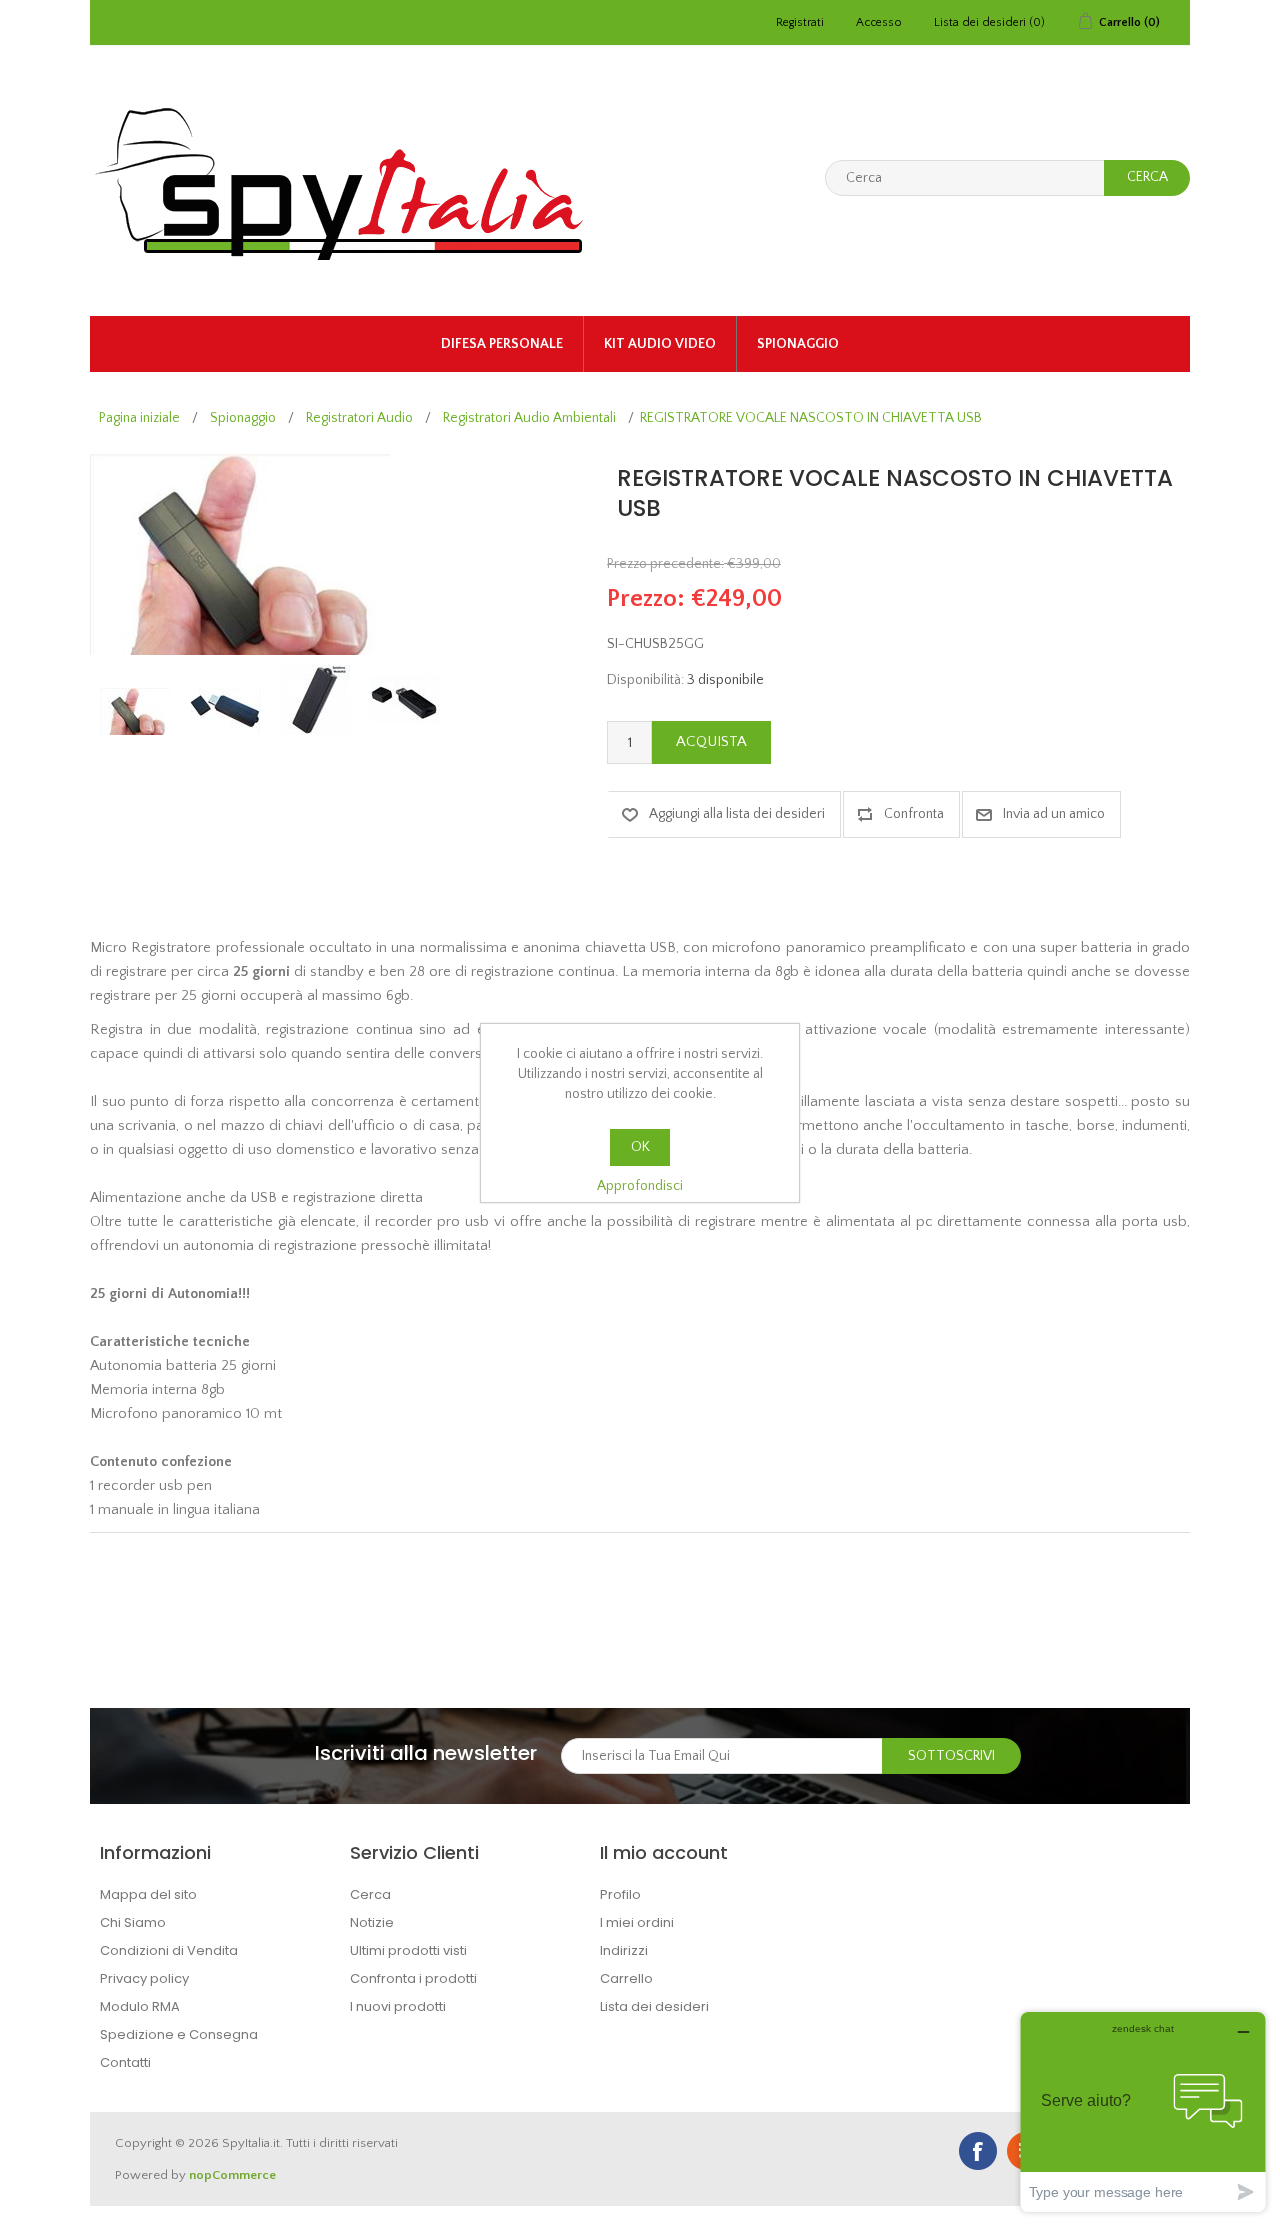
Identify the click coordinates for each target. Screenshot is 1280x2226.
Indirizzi (624, 1950)
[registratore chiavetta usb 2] (315, 700)
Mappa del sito (148, 1894)
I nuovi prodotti (398, 2006)
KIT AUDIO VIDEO (660, 344)
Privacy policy (144, 1978)
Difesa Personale (502, 344)
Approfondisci (640, 1186)
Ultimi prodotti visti (408, 1950)
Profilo (620, 1894)
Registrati (800, 22)
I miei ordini (637, 1922)
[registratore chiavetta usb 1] (225, 711)
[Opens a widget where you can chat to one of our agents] (1143, 2111)
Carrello (626, 1978)
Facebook (978, 2151)
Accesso (879, 22)
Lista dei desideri (654, 2006)
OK (640, 1147)
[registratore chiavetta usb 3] (405, 700)
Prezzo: (646, 599)
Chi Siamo (133, 1922)
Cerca (370, 1894)
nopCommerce (232, 2175)
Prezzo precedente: (665, 564)
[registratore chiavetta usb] (135, 711)
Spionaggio (798, 344)
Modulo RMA (140, 2006)
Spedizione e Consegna (179, 2034)
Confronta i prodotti (413, 1978)
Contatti (125, 2062)
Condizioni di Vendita (169, 1950)
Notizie (372, 1922)
